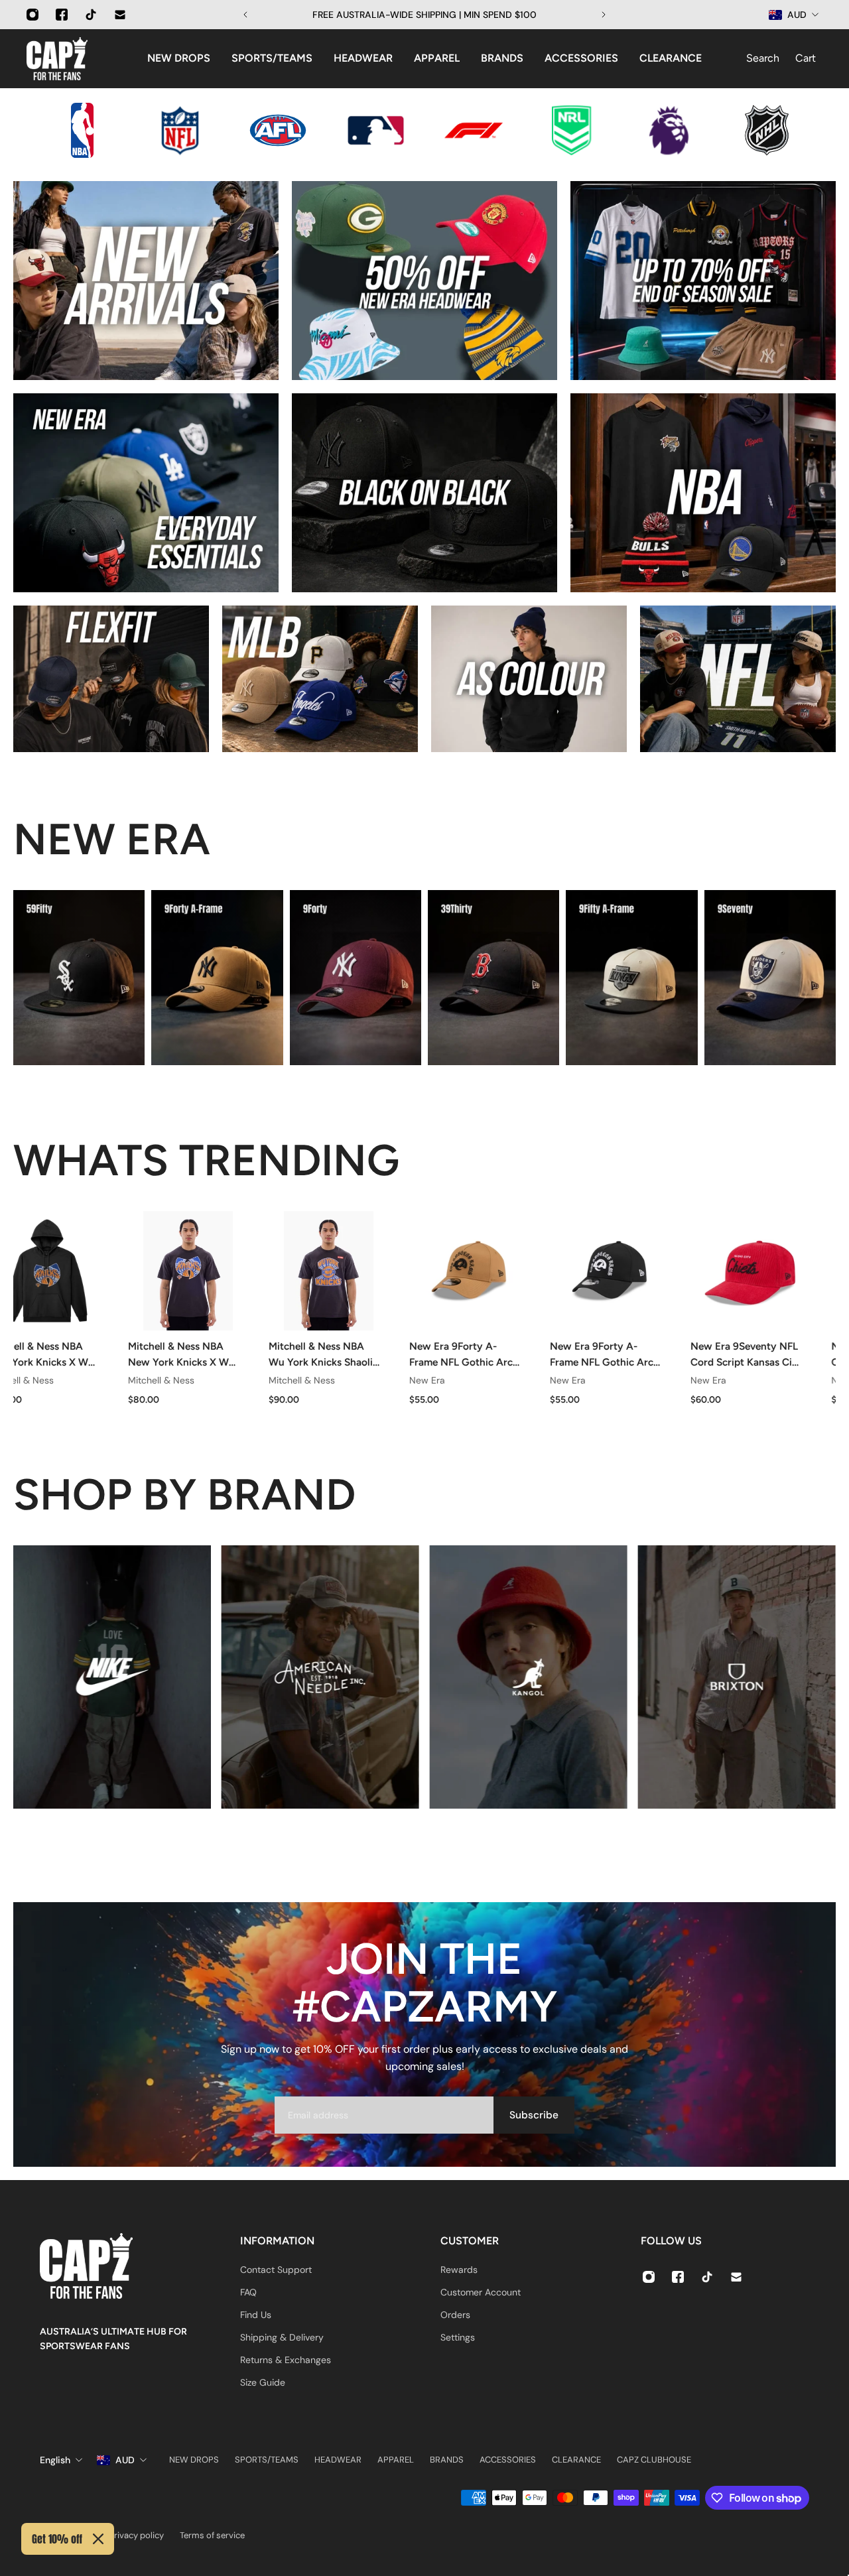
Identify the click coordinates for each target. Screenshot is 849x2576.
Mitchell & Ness (159, 1380)
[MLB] (320, 679)
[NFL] (738, 679)
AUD (125, 2460)
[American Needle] (320, 1677)
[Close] (98, 2539)
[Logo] (57, 59)
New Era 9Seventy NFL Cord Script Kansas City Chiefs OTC (744, 1355)
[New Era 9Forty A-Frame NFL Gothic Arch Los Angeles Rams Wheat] (466, 1271)
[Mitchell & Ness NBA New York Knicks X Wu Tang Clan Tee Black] (185, 1271)
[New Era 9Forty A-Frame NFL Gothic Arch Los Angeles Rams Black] (607, 1271)
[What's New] (146, 281)
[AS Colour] (529, 679)
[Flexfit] (111, 679)
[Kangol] (529, 1677)
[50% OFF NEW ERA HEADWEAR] (424, 281)
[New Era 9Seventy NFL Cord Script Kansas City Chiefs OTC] (748, 1271)
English (55, 2460)
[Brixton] (737, 1677)
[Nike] (112, 1677)
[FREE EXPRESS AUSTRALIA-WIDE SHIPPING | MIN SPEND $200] (424, 15)
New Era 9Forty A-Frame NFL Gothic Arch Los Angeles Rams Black (603, 1355)
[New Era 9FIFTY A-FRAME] (631, 978)
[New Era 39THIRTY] (493, 978)
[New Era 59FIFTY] (79, 978)
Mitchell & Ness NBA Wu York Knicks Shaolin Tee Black (321, 1355)
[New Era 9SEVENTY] (770, 978)
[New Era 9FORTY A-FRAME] (217, 978)
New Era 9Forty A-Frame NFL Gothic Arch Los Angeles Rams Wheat (461, 1355)
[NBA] (703, 493)
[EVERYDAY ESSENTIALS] (146, 493)
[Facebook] (62, 15)
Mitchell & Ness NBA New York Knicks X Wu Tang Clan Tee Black (179, 1355)
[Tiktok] (91, 15)
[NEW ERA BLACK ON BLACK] (424, 493)
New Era (424, 1380)
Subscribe (534, 2115)
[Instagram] (33, 15)
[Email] (120, 15)
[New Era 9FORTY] (356, 978)
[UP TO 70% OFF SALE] (703, 281)
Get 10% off (57, 2539)
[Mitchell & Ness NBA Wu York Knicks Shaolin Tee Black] (326, 1271)
